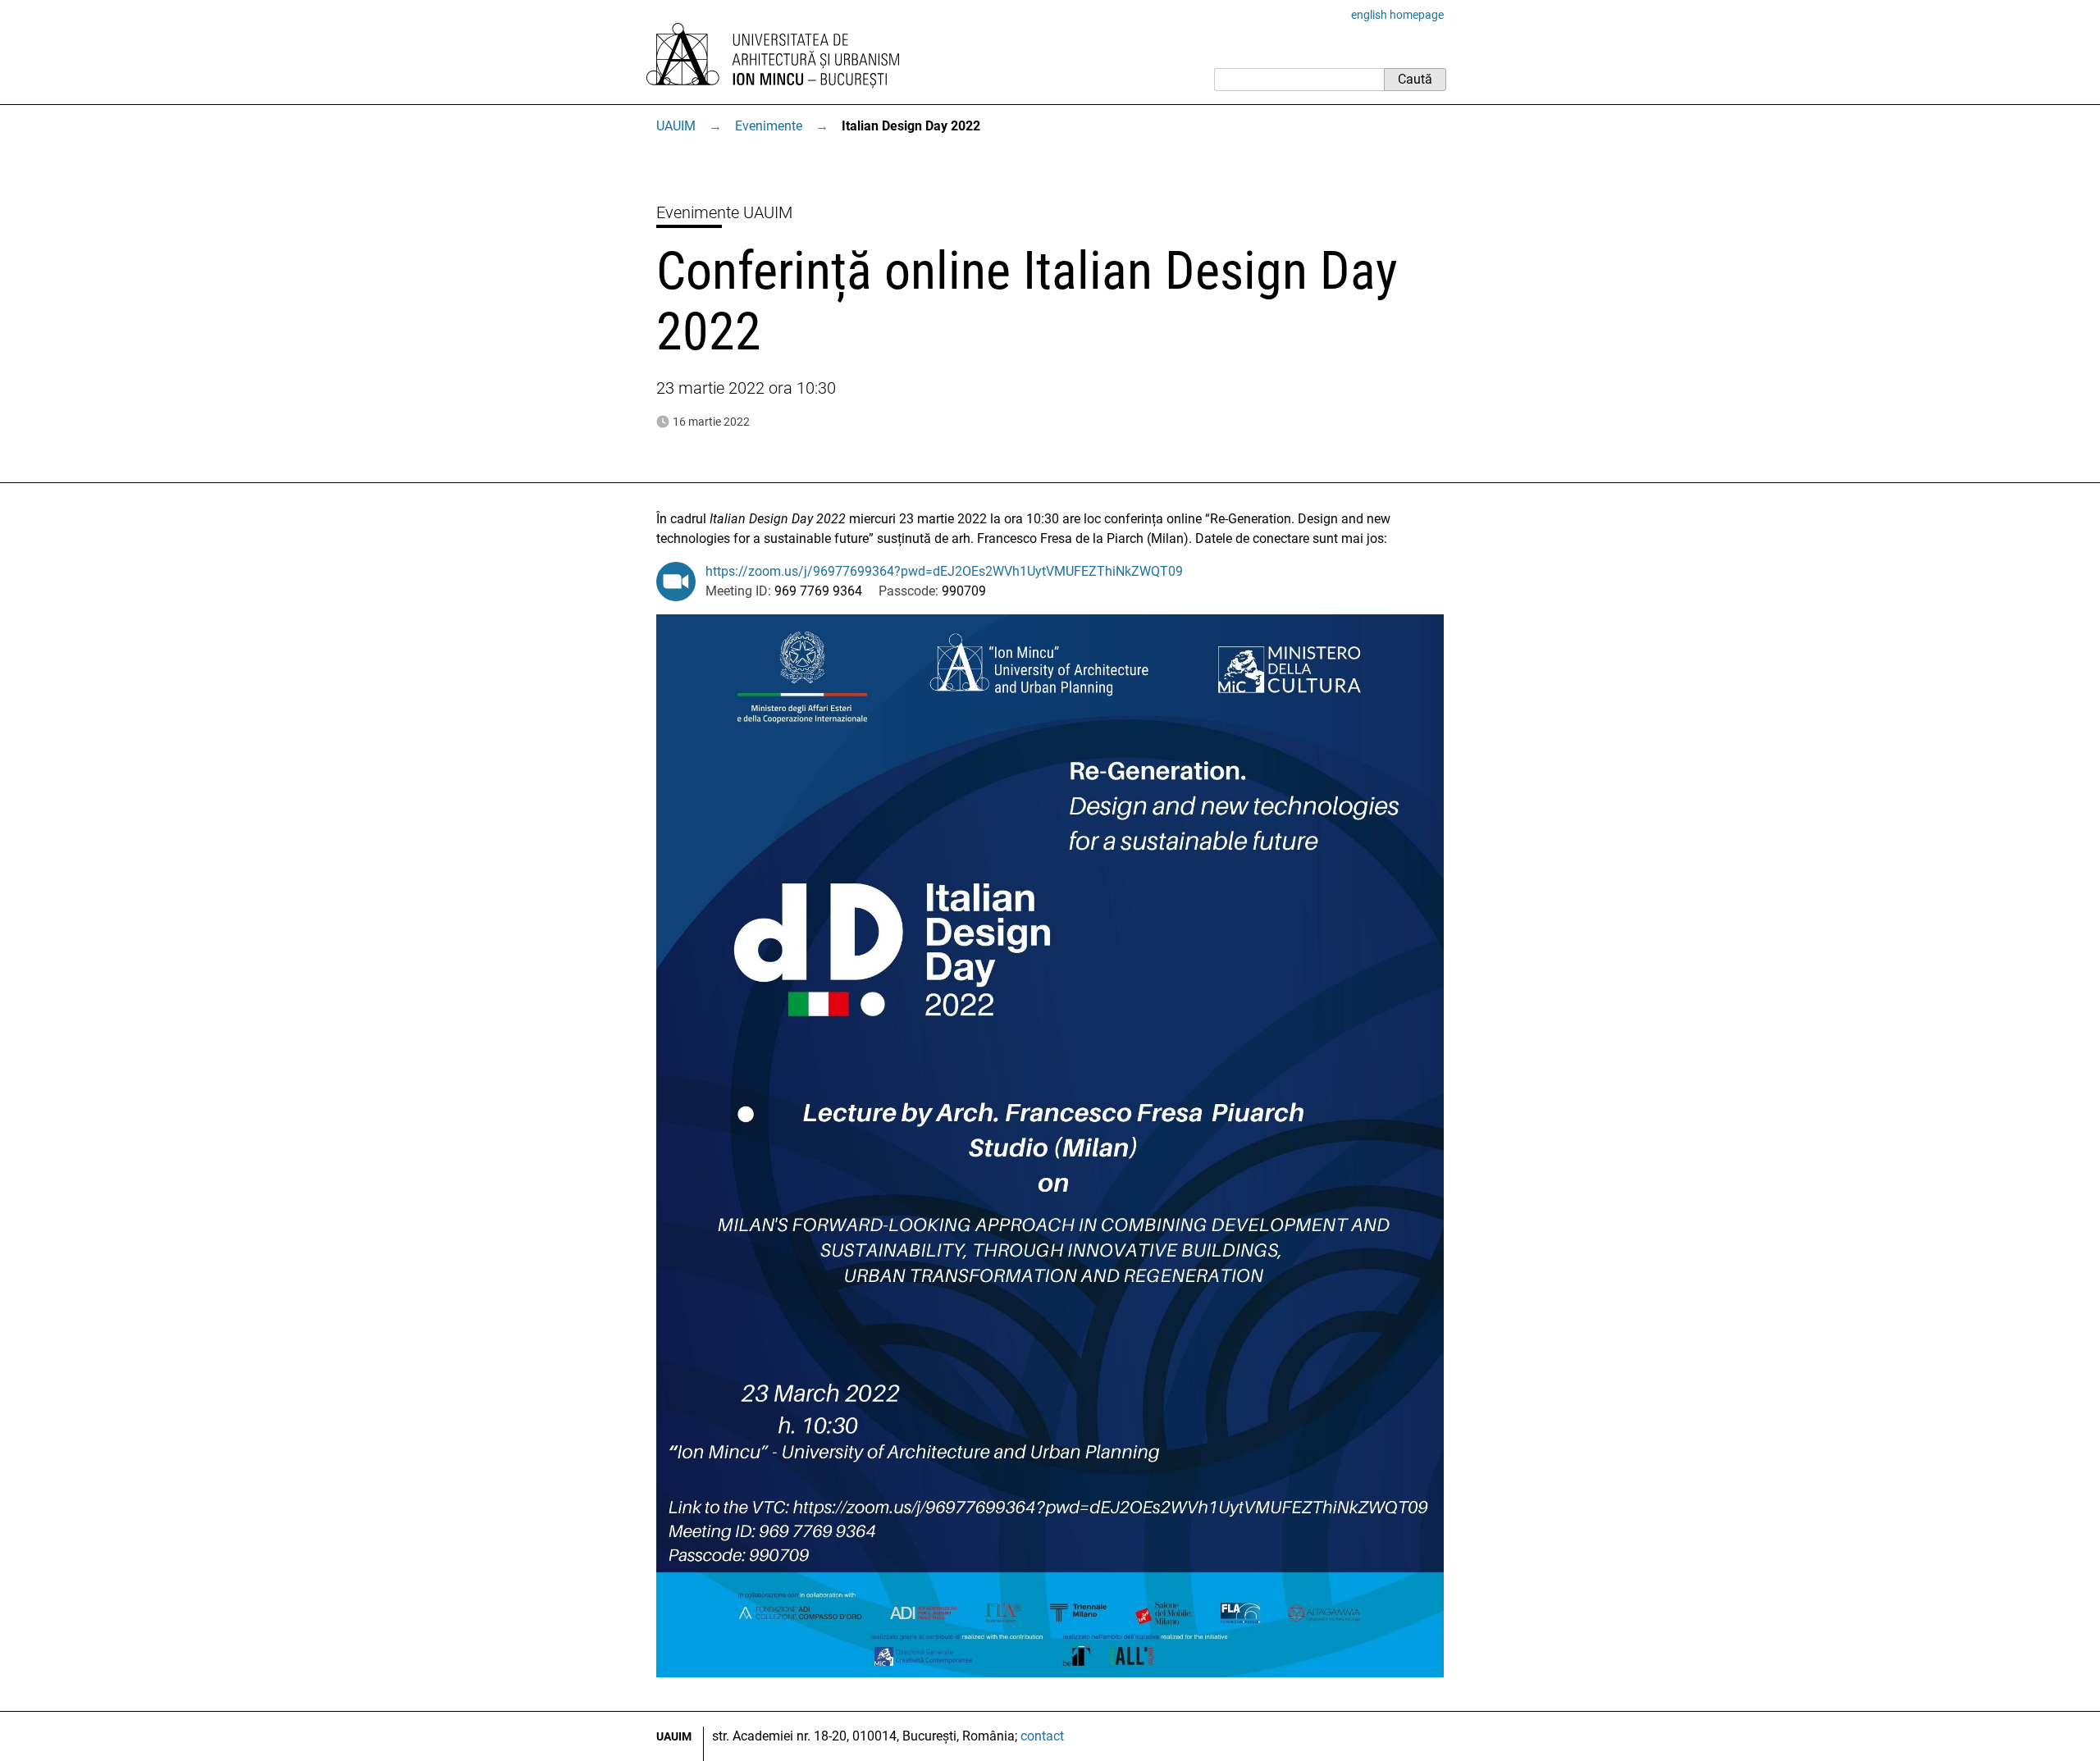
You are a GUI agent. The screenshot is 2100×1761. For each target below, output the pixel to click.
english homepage (1397, 15)
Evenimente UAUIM (724, 212)
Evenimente (769, 126)
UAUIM (676, 126)
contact (1042, 1736)
